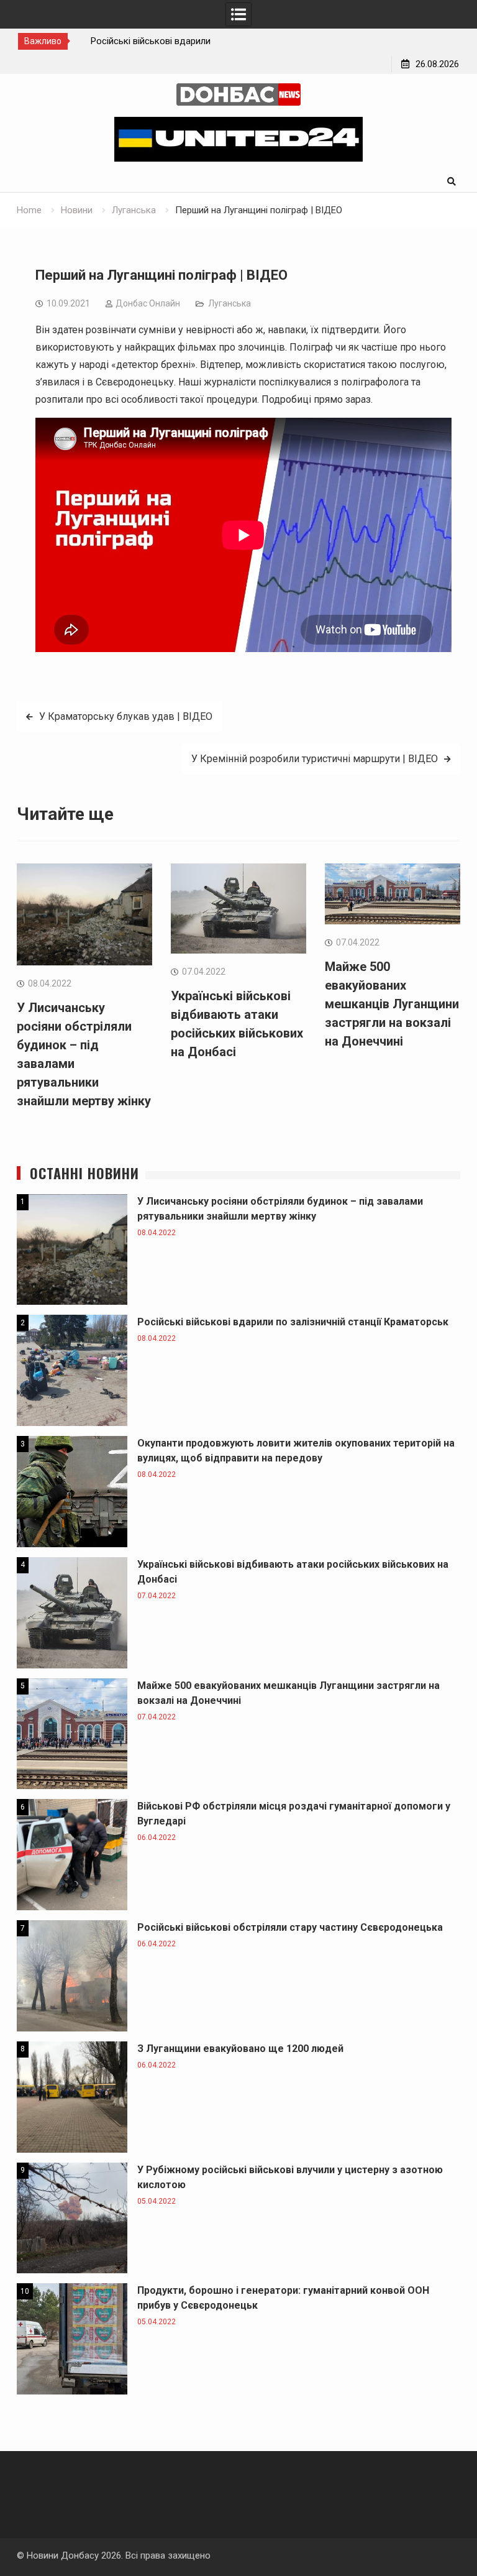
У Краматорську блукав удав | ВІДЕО (126, 716)
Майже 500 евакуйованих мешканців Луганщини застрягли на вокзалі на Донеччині (392, 1004)
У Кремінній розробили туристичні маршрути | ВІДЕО (315, 759)
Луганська (229, 303)
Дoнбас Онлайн (148, 303)
